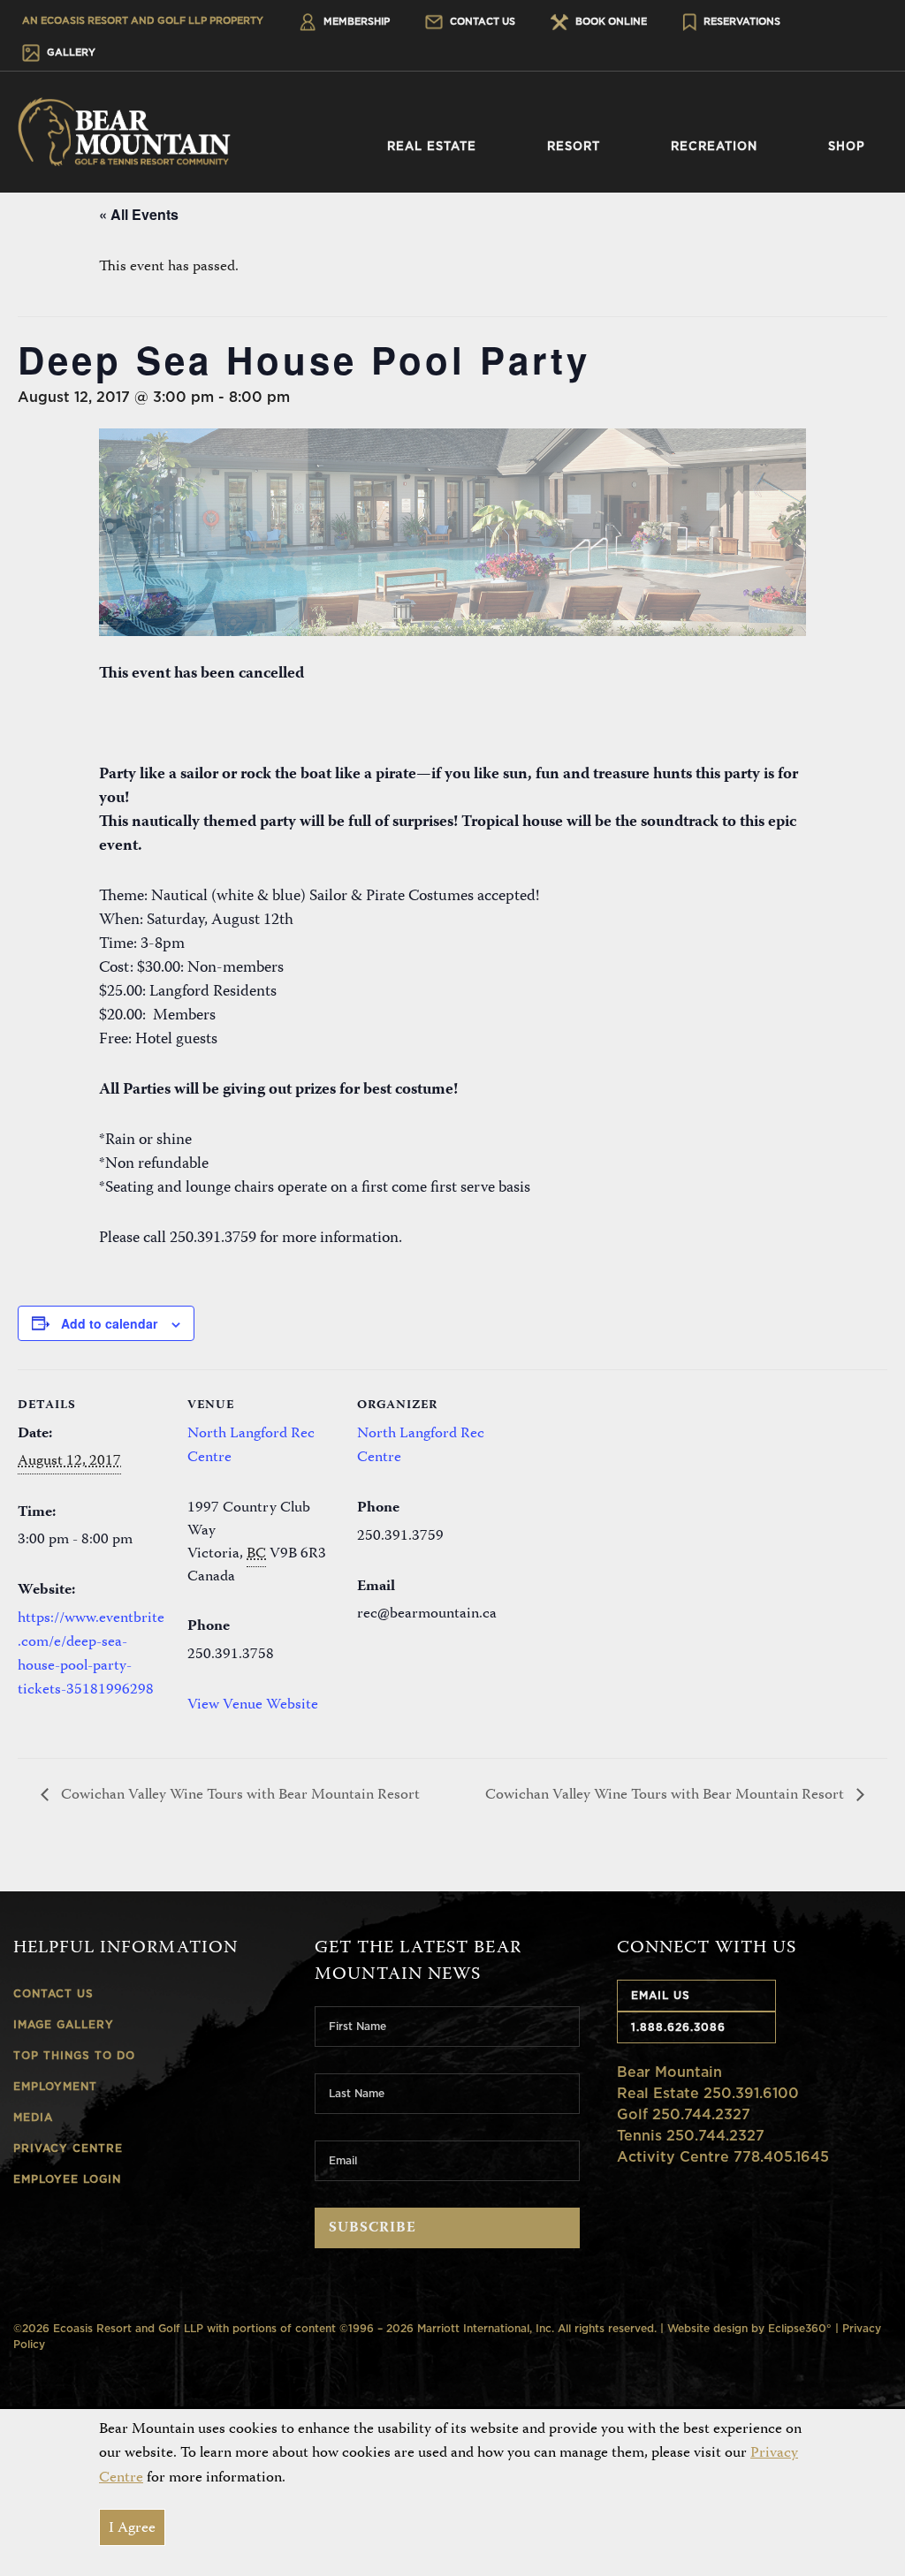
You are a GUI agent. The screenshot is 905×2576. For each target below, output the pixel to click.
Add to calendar (109, 1323)
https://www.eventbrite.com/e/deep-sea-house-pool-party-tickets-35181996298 (91, 1655)
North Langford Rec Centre (251, 1446)
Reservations (741, 21)
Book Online (610, 21)
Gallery (70, 52)
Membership (355, 21)
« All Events (139, 214)
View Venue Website (253, 1705)
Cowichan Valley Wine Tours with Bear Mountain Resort (239, 1795)
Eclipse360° (800, 2328)
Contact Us (481, 21)
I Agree (132, 2528)
